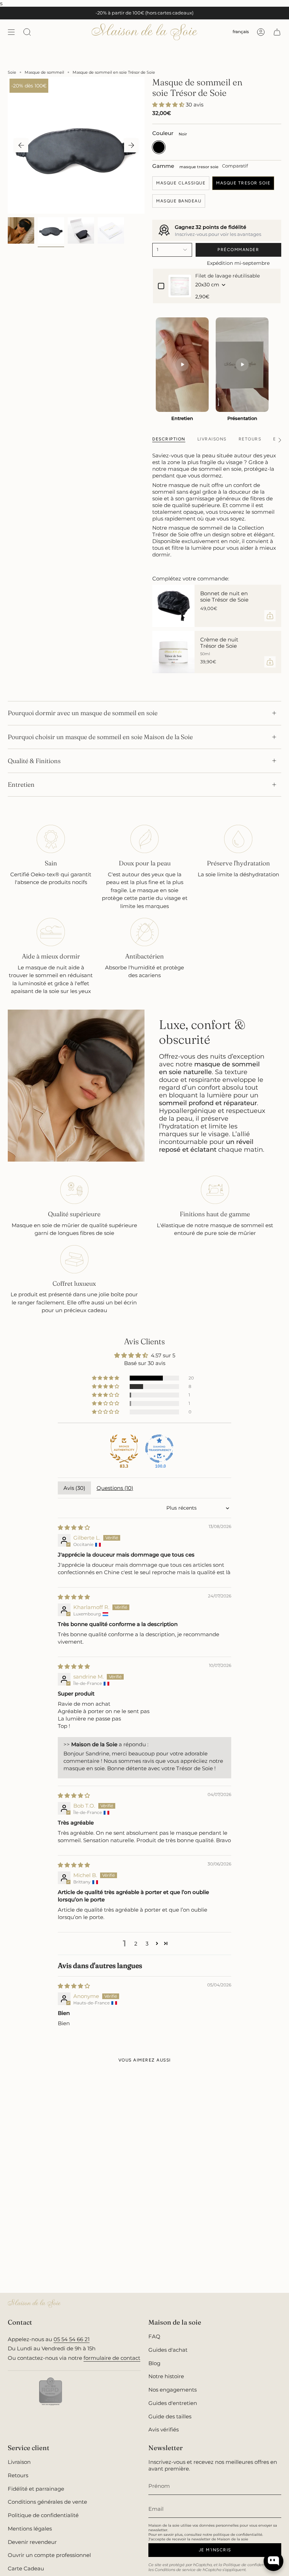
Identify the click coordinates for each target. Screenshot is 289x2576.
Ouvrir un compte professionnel (49, 2555)
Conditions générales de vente (47, 2502)
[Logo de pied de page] (34, 2303)
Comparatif (235, 166)
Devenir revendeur (32, 2542)
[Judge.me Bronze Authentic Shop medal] (124, 1449)
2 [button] (136, 1944)
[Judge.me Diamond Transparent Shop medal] (159, 1449)
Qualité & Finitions (34, 761)
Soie (12, 72)
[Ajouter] (270, 616)
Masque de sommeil (44, 72)
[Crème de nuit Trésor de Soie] (173, 652)
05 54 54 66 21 (72, 2339)
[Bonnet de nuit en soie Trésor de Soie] (173, 606)
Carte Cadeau (26, 2568)
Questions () (115, 1488)
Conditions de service (175, 2570)
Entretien (21, 784)
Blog (154, 2363)
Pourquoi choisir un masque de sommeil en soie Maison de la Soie (100, 737)
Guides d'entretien (173, 2403)
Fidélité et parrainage (36, 2489)
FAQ (154, 2336)
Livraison (19, 2462)
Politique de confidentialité (43, 2515)
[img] (74, 1527)
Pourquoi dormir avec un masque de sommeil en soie (83, 713)
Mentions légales (30, 2529)
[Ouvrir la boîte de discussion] (273, 2561)
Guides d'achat (168, 2350)
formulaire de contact (112, 2358)
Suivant (131, 145)
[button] (169, 105)
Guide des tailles (170, 2416)
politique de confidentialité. (238, 2535)
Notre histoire (166, 2376)
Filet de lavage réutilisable (227, 276)
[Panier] (277, 32)
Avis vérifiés (164, 2429)
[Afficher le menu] (11, 32)
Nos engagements (173, 2390)
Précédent (21, 145)
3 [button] (147, 1944)
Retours (18, 2475)
